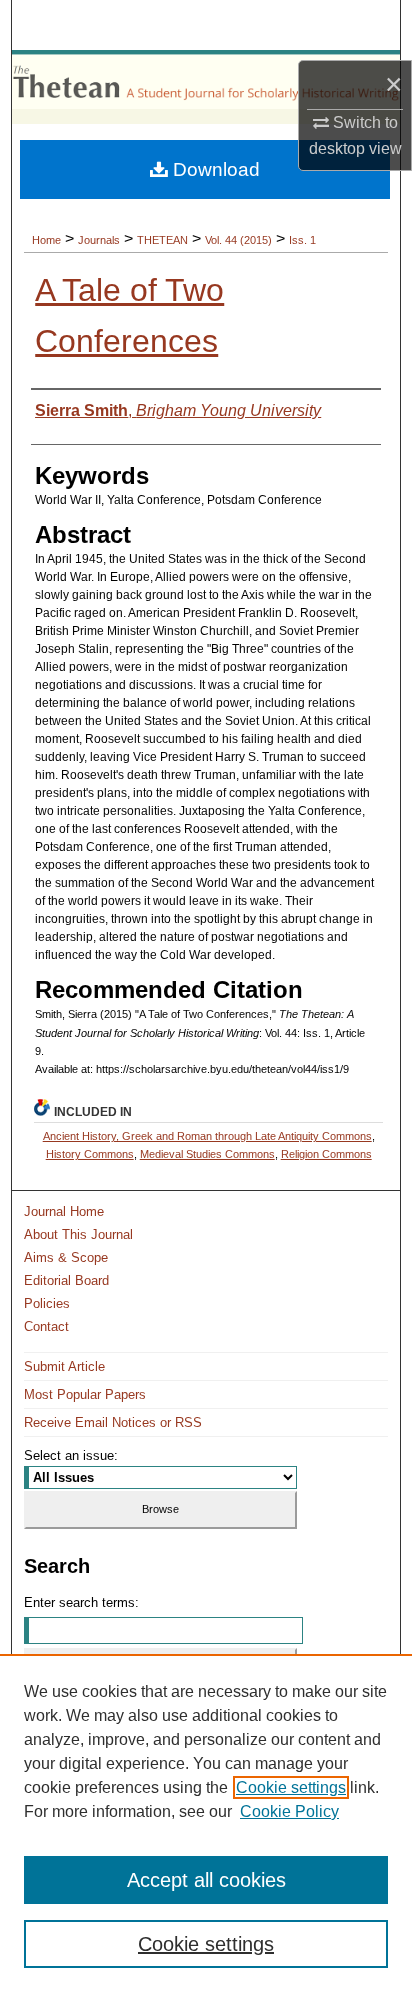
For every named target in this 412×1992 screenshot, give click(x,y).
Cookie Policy (289, 1811)
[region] (206, 1823)
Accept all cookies (206, 1880)
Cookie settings (291, 1787)
